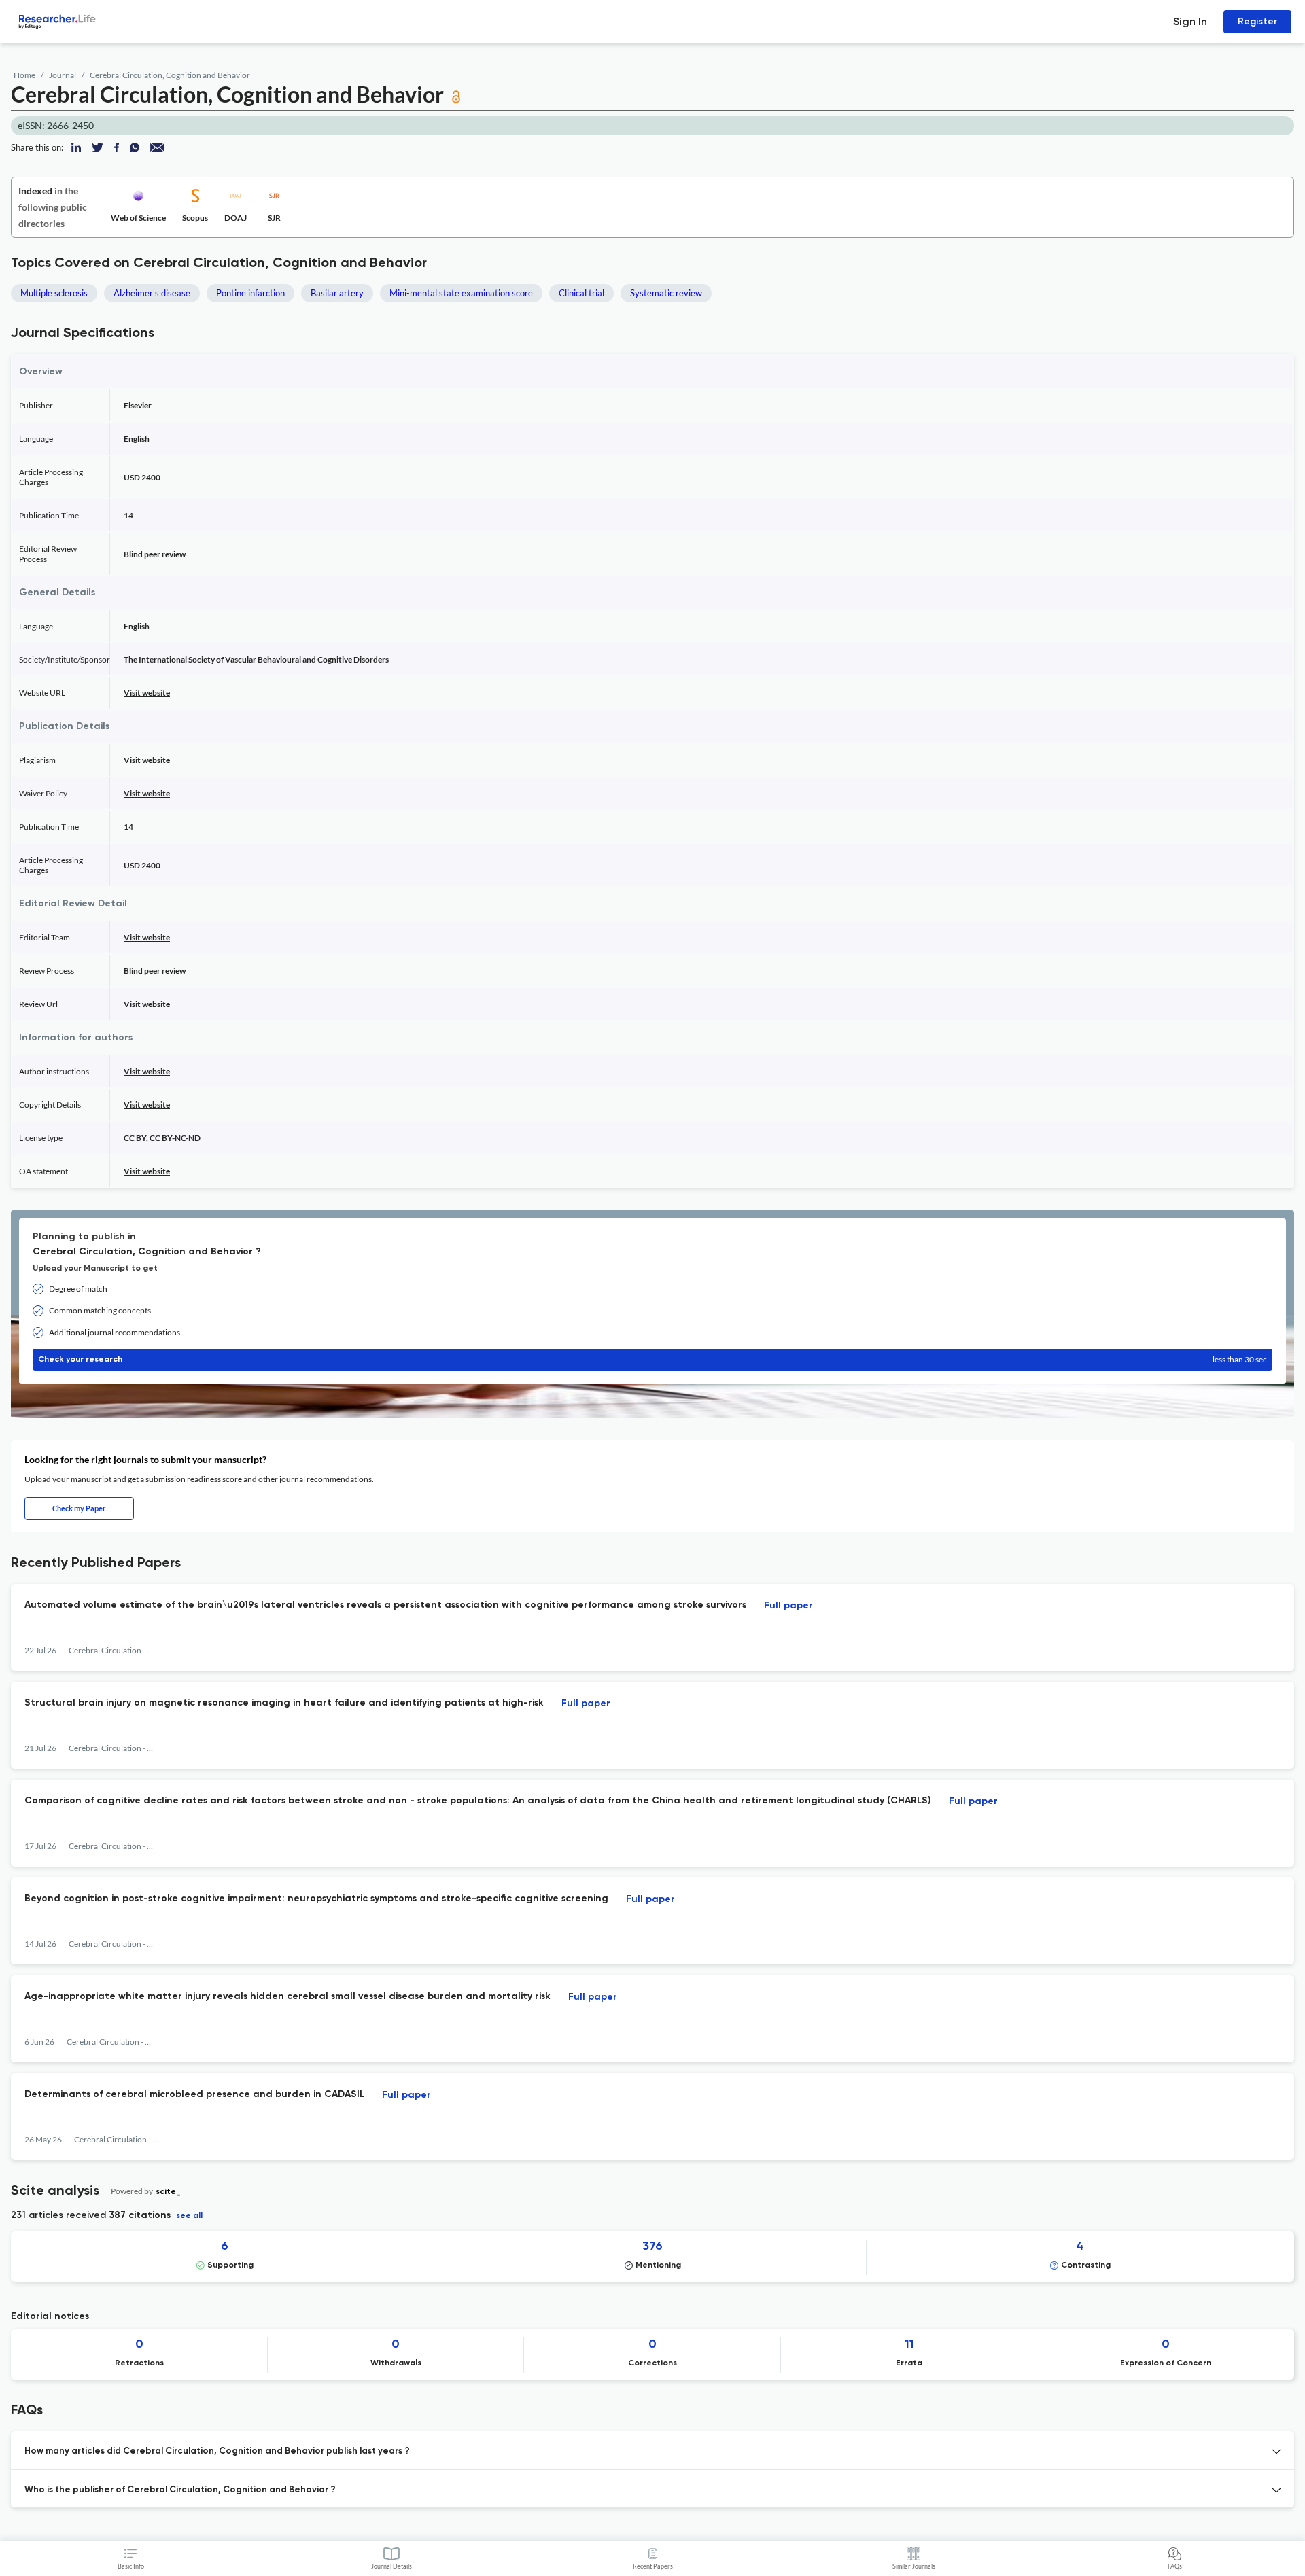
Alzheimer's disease (152, 293)
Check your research (652, 1359)
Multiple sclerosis (54, 293)
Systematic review (666, 293)
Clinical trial (581, 293)
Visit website (147, 693)
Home (24, 75)
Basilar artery (337, 293)
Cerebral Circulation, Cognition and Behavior (170, 75)
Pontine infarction (250, 293)
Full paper (788, 1606)
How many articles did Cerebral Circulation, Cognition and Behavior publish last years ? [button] (217, 2451)
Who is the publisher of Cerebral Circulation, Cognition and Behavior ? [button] (180, 2490)
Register (1257, 21)
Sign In (1190, 21)
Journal (63, 75)
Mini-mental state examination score (461, 293)
